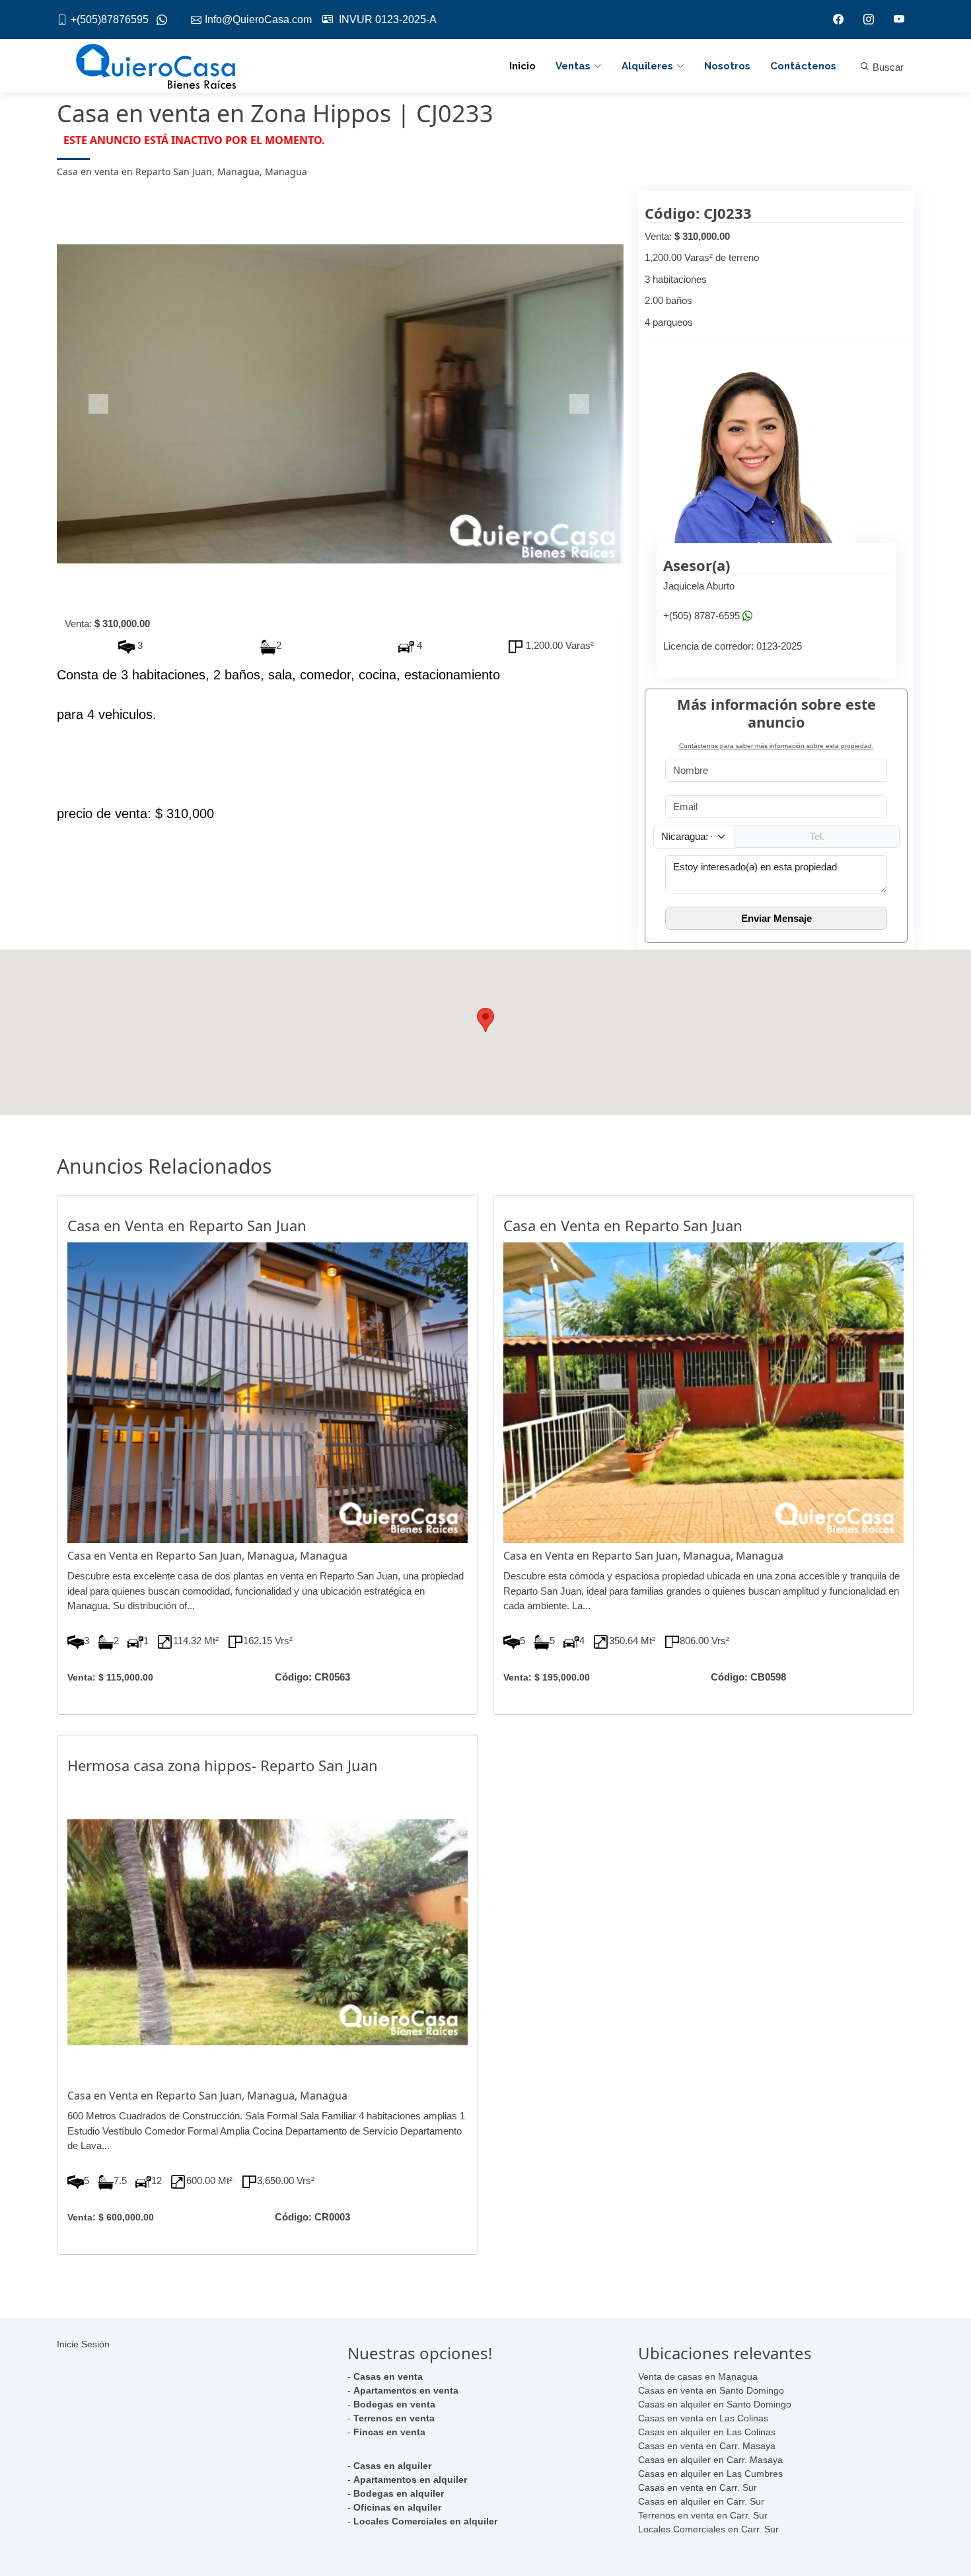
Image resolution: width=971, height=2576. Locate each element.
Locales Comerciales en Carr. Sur (708, 2529)
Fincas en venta (389, 2432)
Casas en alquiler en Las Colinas (707, 2432)
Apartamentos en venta (406, 2390)
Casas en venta (388, 2376)
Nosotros (727, 66)
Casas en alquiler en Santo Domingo (715, 2404)
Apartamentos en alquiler (410, 2480)
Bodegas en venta (394, 2404)
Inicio (522, 66)
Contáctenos (803, 66)
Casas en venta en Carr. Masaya (707, 2446)
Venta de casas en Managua (698, 2376)
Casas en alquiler (392, 2466)
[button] (99, 404)
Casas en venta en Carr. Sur (698, 2487)
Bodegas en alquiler (399, 2493)
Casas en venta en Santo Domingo (711, 2390)
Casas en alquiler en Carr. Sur (701, 2501)
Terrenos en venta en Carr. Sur (703, 2515)
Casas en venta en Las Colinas (703, 2418)
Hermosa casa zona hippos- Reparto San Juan (223, 1765)
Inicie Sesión (83, 2344)
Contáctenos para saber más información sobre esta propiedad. (776, 746)
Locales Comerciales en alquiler (425, 2521)
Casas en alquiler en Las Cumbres (710, 2474)
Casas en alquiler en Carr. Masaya (710, 2460)
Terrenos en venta (394, 2418)
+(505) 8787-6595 (701, 616)
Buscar (887, 67)
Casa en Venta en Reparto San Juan (187, 1225)
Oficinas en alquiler (397, 2507)
